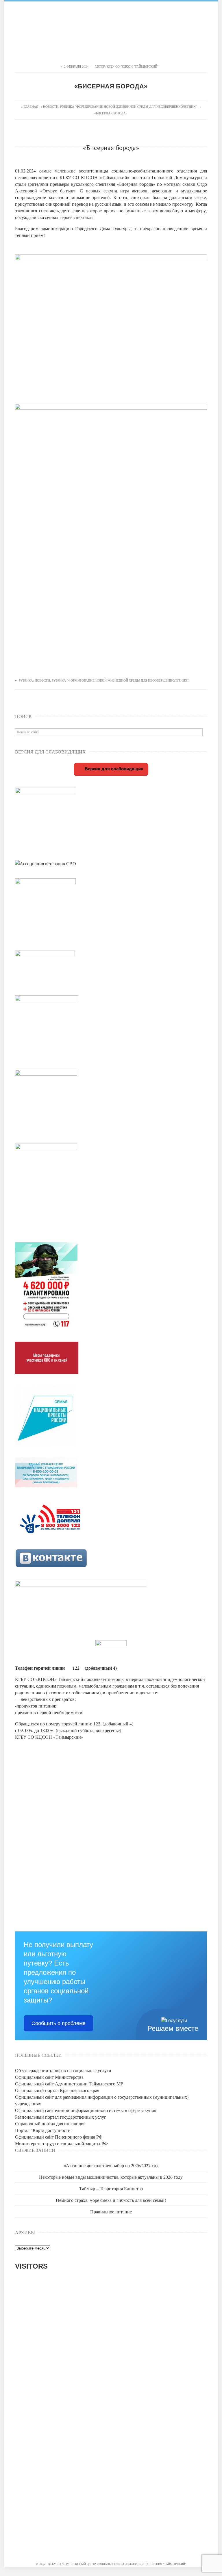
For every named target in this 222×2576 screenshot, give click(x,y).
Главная (31, 106)
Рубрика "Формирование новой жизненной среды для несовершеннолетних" (128, 106)
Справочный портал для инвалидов (50, 2123)
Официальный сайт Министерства (49, 2077)
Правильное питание (111, 2212)
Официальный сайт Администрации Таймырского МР (69, 2084)
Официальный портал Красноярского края (57, 2090)
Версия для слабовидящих (113, 769)
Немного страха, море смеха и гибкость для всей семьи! (111, 2200)
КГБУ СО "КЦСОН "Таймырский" (133, 66)
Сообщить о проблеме (59, 2023)
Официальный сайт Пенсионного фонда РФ (59, 2137)
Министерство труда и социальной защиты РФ (61, 2143)
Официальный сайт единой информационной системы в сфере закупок (86, 2110)
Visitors (31, 2266)
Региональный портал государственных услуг (61, 2117)
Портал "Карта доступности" (44, 2130)
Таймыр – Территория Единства (111, 2188)
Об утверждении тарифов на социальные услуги (63, 2070)
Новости (51, 106)
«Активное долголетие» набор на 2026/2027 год (111, 2165)
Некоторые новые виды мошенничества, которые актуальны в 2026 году (111, 2177)
